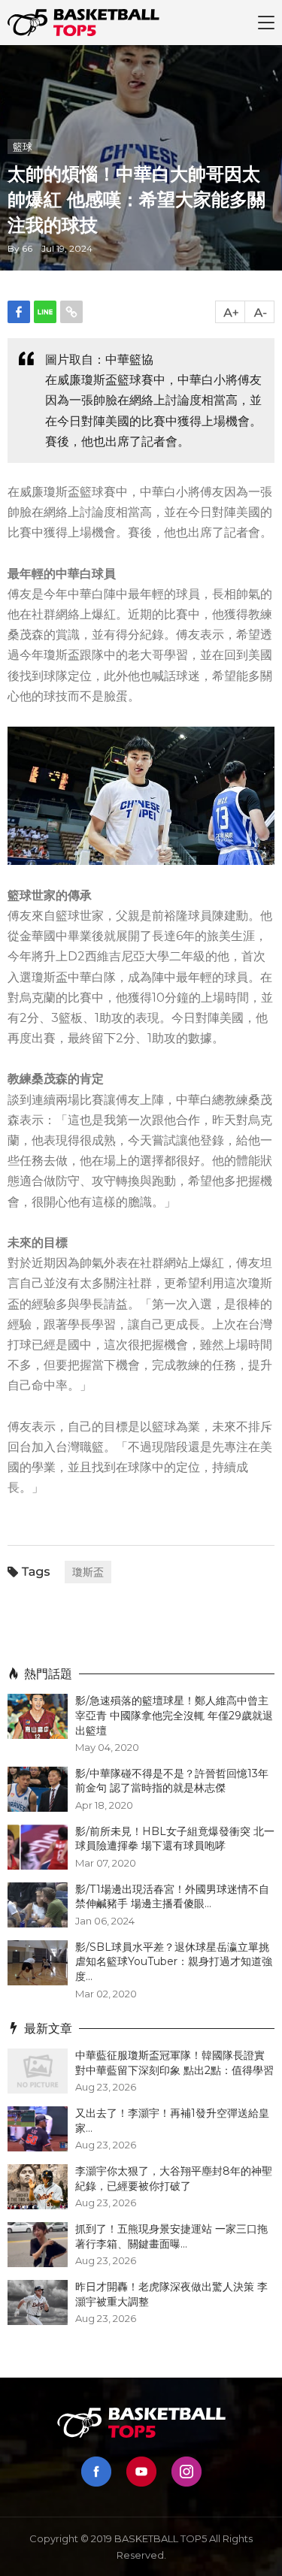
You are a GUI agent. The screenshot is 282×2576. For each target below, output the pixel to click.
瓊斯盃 (88, 1572)
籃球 (23, 147)
